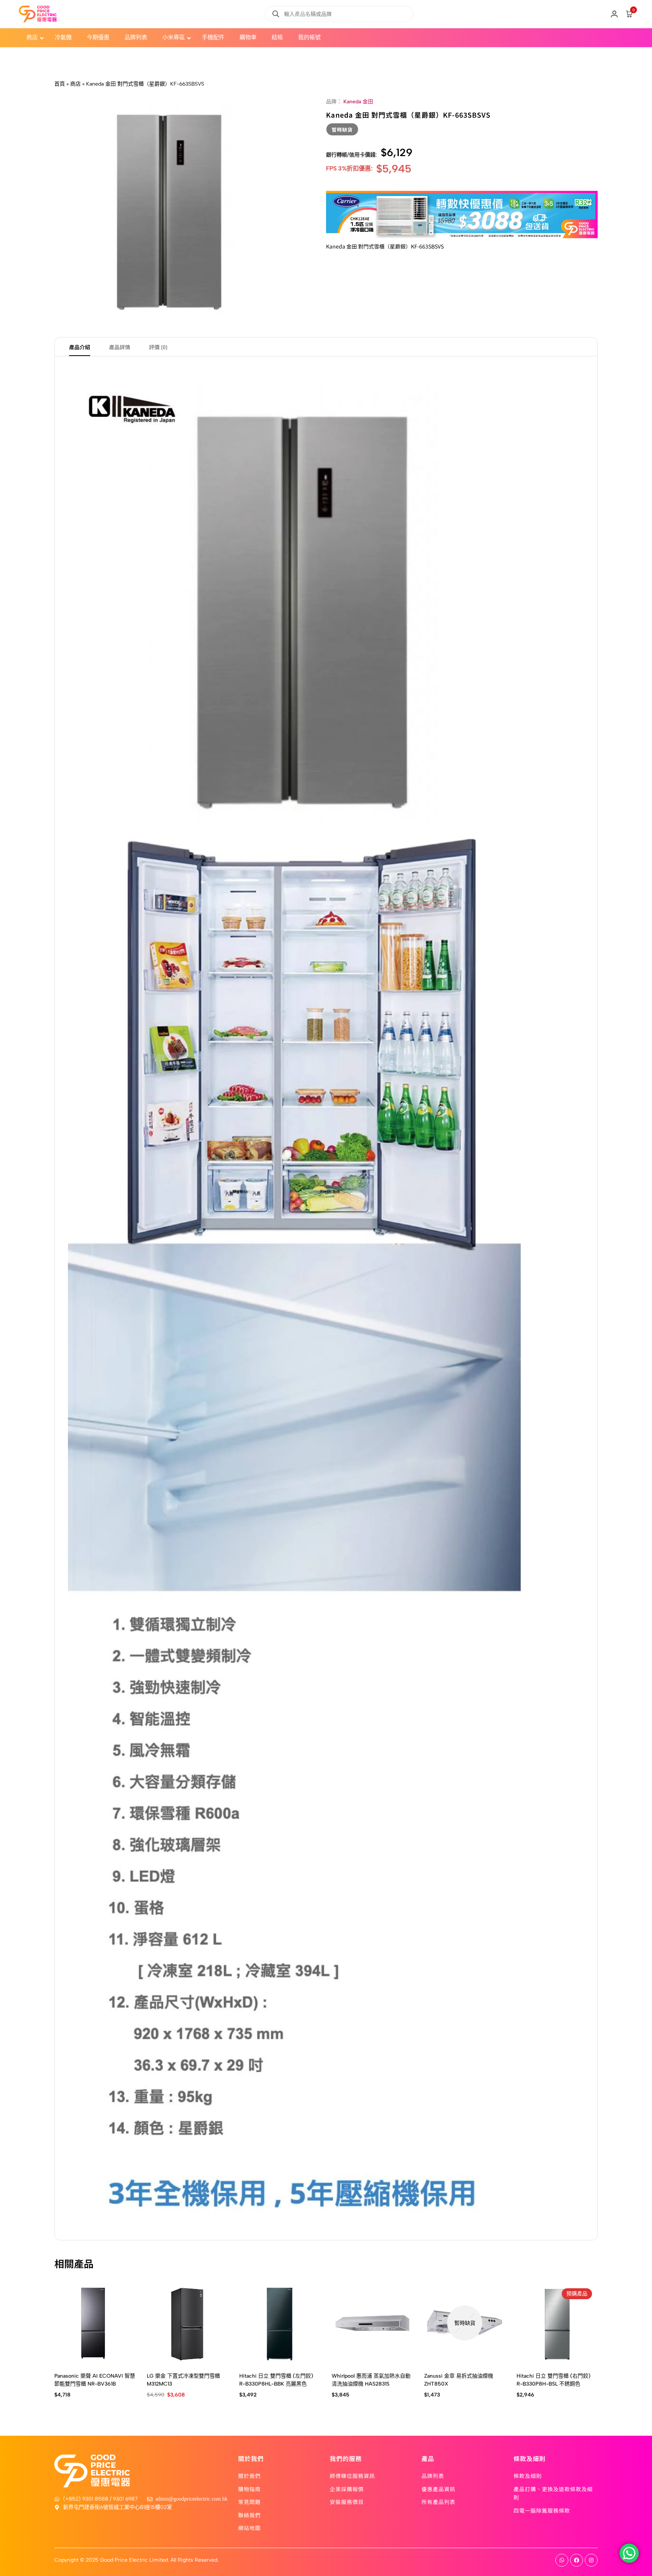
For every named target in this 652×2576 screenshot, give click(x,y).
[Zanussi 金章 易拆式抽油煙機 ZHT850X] (465, 2323)
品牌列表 (433, 2476)
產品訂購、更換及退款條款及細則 (553, 2493)
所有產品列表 (438, 2502)
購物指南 (249, 2489)
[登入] (614, 14)
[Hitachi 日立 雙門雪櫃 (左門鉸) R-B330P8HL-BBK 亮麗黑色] (280, 2323)
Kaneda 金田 (358, 102)
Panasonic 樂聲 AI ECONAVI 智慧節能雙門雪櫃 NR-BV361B (95, 2380)
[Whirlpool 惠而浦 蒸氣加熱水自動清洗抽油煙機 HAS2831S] (372, 2323)
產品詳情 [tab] (120, 347)
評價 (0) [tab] (158, 347)
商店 (75, 84)
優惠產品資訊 (438, 2489)
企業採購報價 (347, 2489)
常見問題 (249, 2502)
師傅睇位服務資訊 (352, 2476)
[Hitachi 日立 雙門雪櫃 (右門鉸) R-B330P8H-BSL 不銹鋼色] (557, 2323)
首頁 (60, 84)
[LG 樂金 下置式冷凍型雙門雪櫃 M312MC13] (187, 2323)
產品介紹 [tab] (80, 347)
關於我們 (249, 2476)
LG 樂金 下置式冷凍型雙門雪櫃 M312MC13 (183, 2380)
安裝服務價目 (347, 2502)
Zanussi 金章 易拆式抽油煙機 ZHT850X (459, 2380)
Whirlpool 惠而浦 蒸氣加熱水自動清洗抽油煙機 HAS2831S (371, 2380)
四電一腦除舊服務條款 (542, 2510)
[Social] (562, 2560)
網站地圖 (249, 2528)
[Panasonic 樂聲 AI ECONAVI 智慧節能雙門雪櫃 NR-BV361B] (95, 2323)
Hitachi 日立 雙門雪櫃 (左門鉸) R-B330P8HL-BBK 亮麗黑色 (276, 2380)
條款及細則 (528, 2476)
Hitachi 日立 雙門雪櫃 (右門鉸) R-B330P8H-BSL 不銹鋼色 (554, 2380)
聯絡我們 (249, 2515)
